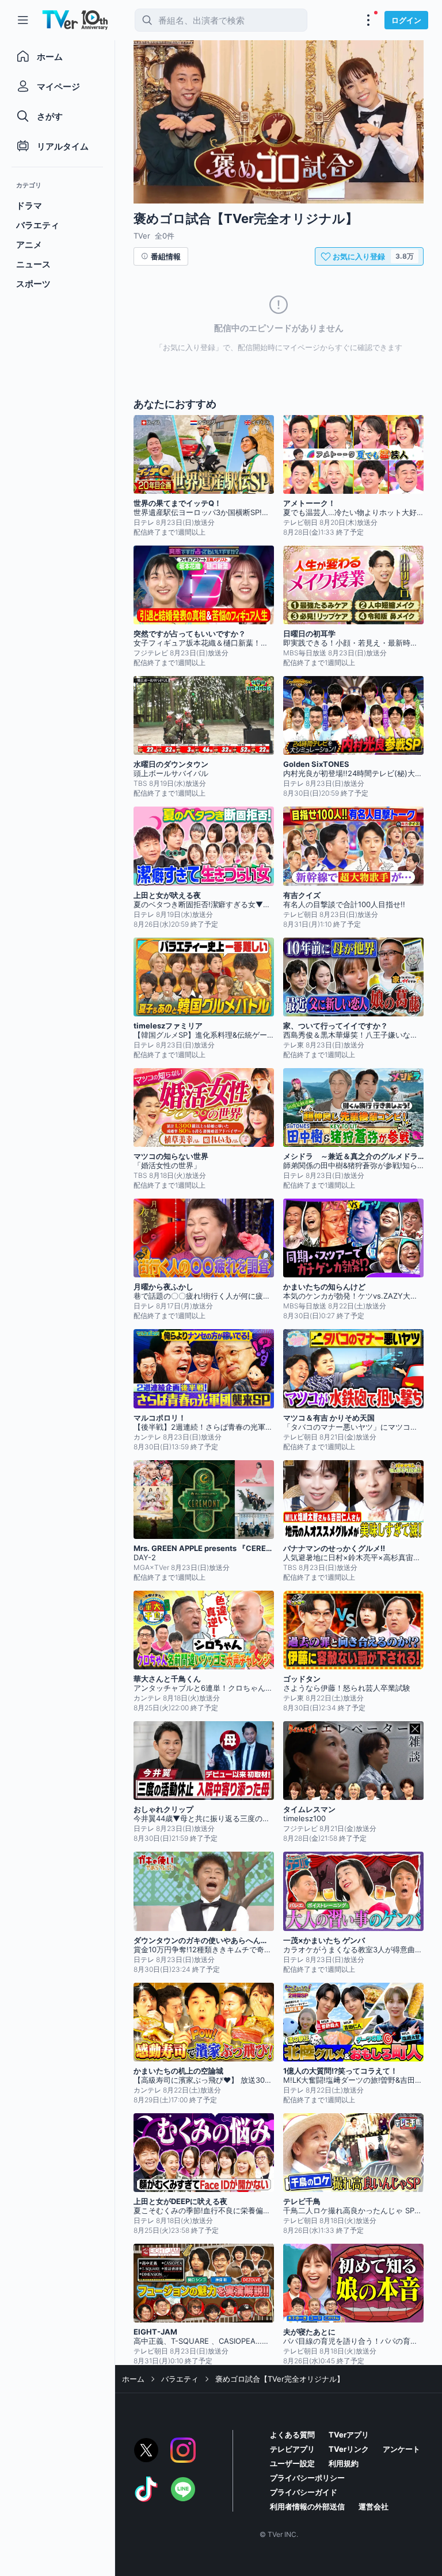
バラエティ (180, 2379)
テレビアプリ (292, 2449)
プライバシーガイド (304, 2492)
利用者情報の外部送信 (307, 2506)
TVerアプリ (349, 2435)
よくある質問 (292, 2435)
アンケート (401, 2449)
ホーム (133, 2379)
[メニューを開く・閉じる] (368, 20)
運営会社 (374, 2506)
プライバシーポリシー (307, 2478)
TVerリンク (349, 2449)
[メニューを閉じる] (23, 20)
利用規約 (344, 2463)
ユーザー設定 (292, 2463)
